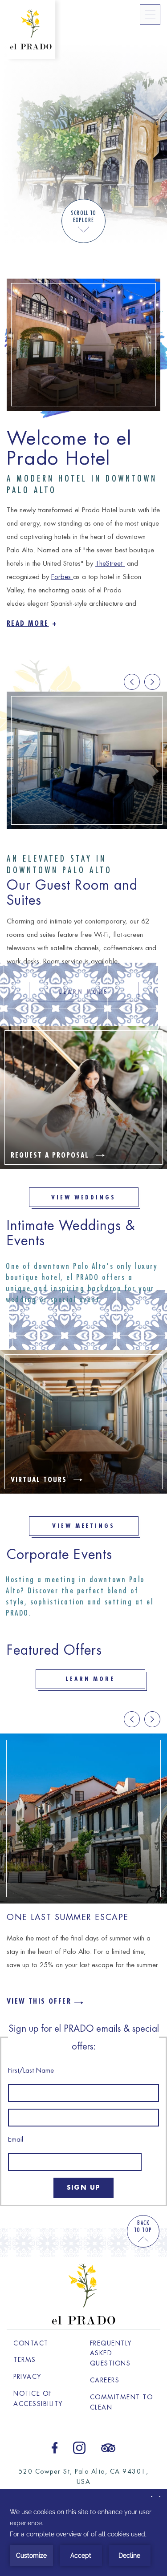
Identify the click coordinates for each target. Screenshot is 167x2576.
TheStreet (110, 564)
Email (16, 2140)
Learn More (90, 1679)
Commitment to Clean (122, 2402)
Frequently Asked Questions (111, 2353)
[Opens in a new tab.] (55, 2447)
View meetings (84, 1526)
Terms (25, 2360)
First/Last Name (31, 2071)
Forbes (62, 577)
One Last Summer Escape (68, 1917)
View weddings (84, 1197)
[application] (83, 2536)
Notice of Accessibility (38, 2399)
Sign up (83, 2187)
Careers (122, 2380)
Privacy (28, 2377)
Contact (31, 2343)
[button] (152, 682)
